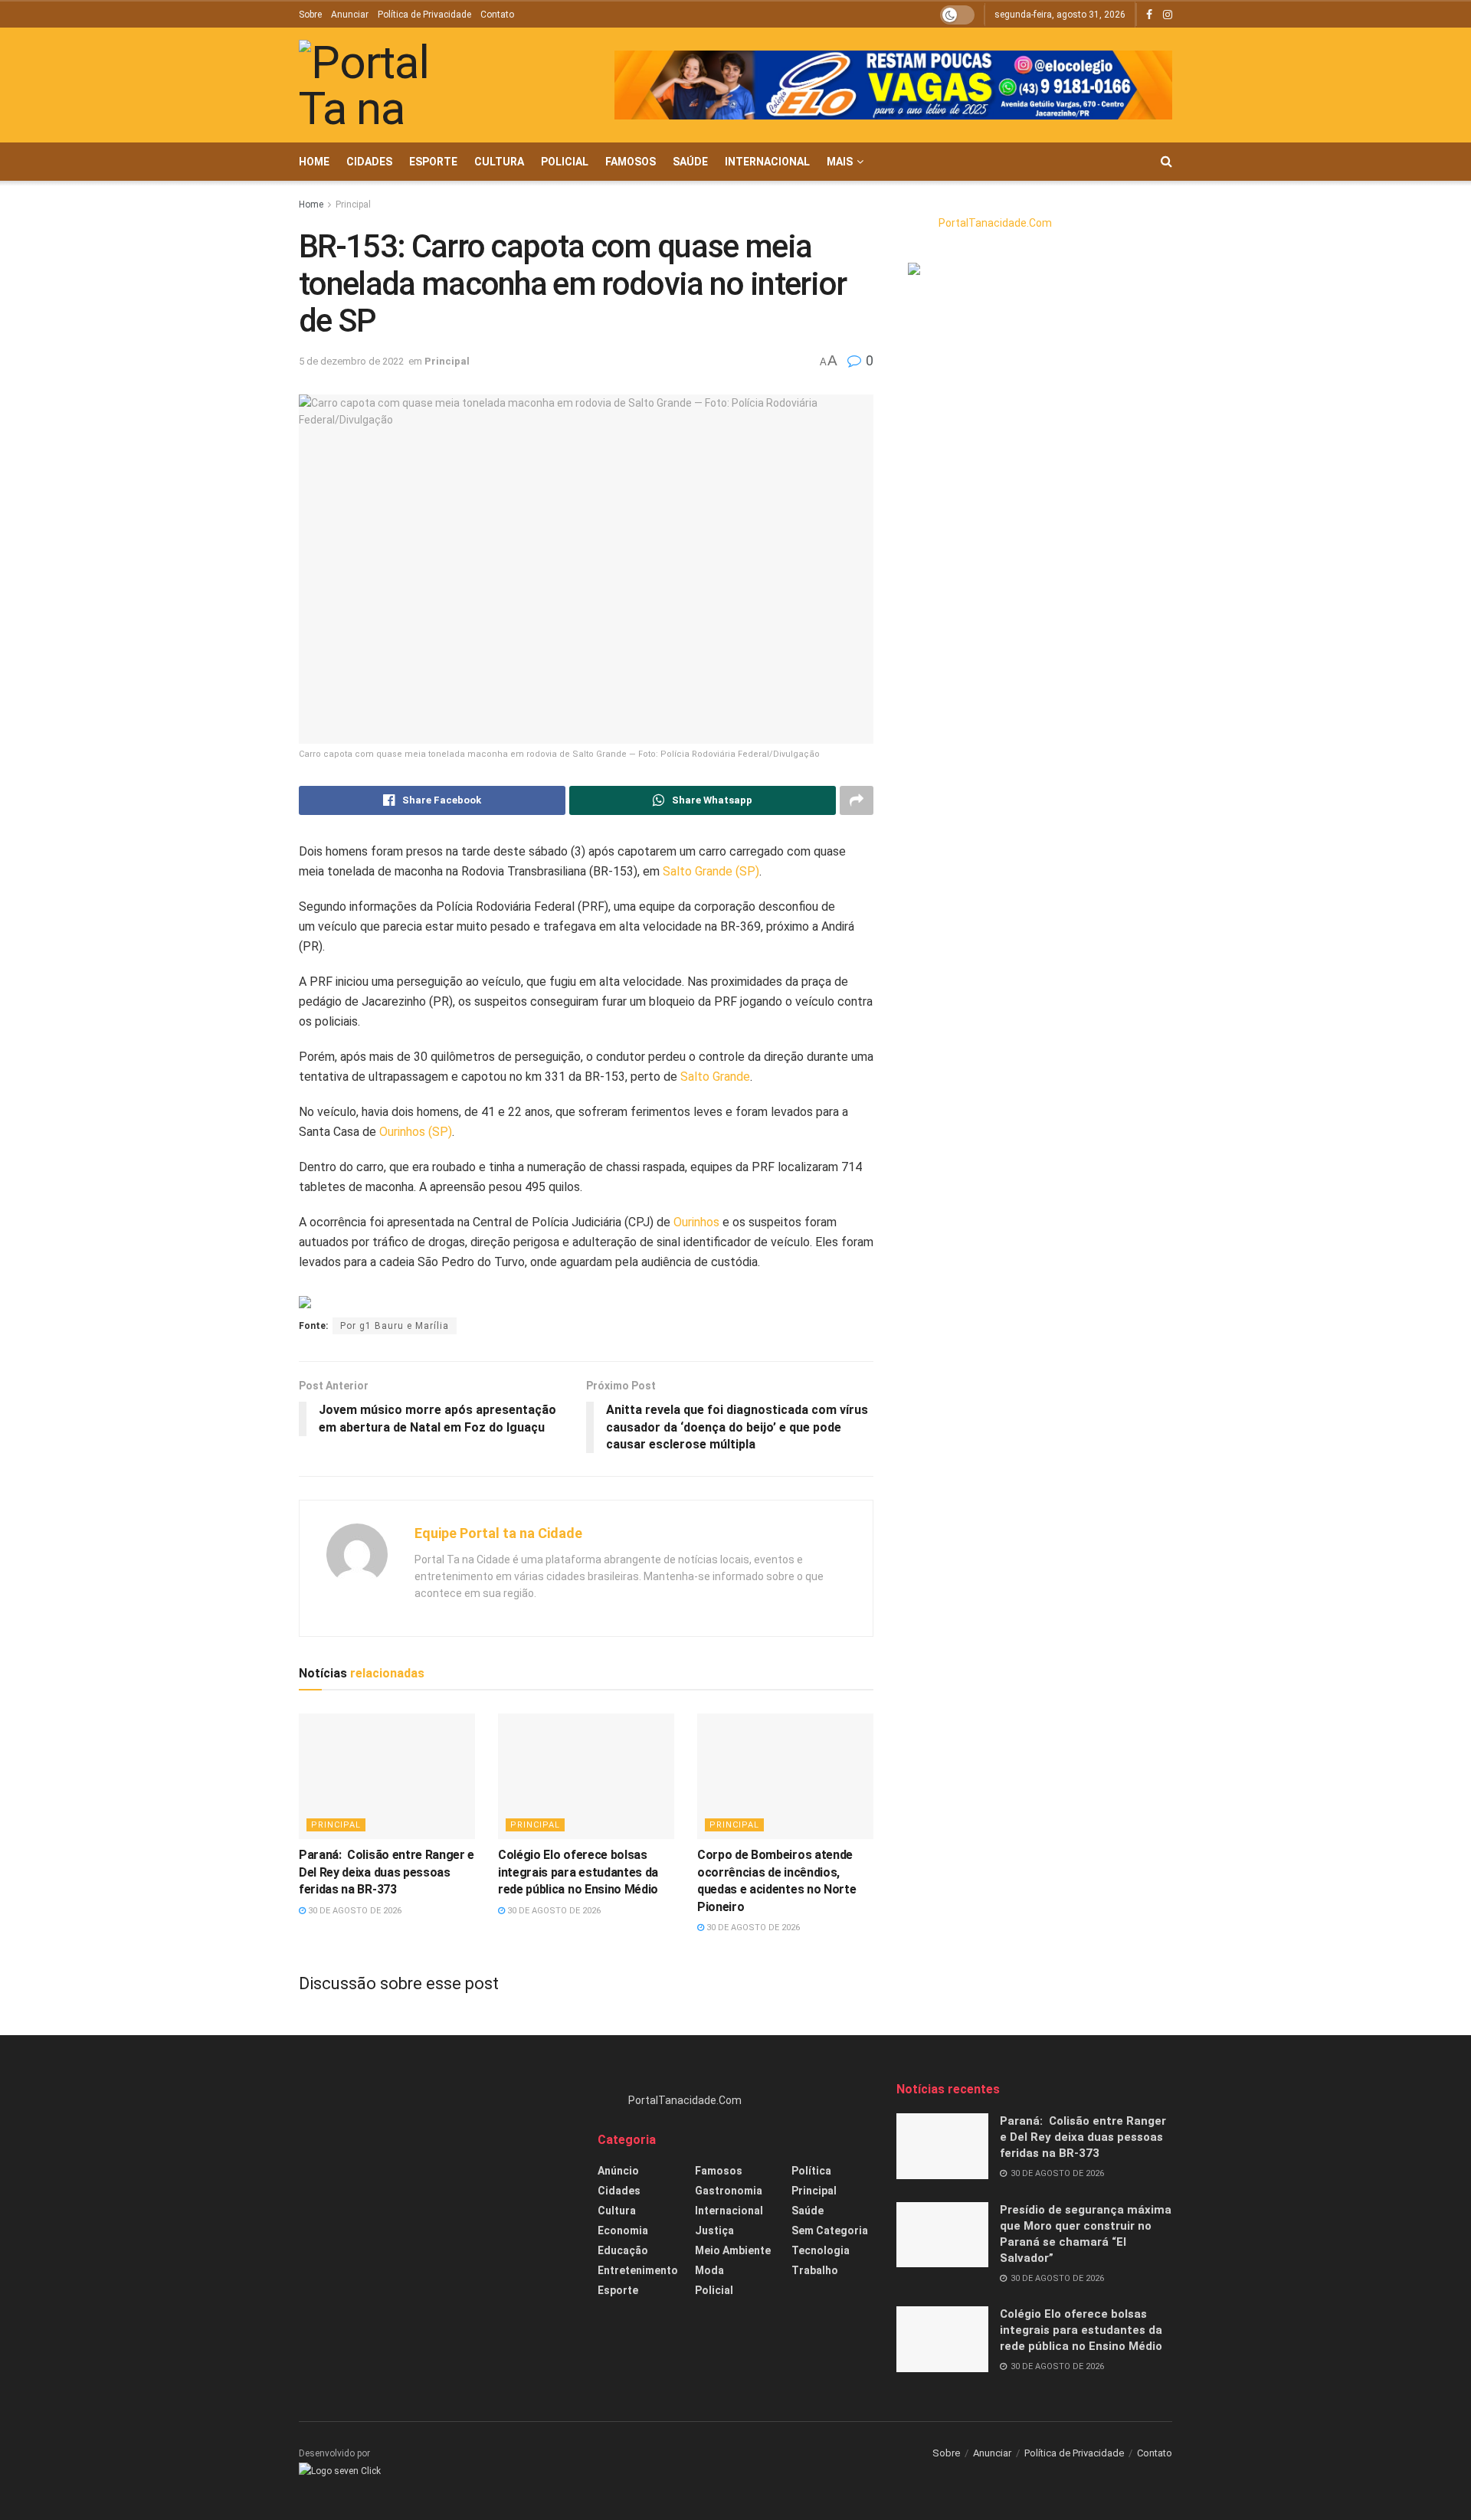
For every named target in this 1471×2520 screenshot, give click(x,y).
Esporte (433, 162)
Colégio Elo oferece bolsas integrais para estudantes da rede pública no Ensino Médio (578, 1872)
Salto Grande (715, 1077)
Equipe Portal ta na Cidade (498, 1533)
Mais (840, 162)
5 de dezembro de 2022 (351, 361)
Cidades (369, 162)
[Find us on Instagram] (1168, 15)
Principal (353, 205)
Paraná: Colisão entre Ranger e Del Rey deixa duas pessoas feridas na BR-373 (387, 1872)
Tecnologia (821, 2250)
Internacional (767, 162)
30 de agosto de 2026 (354, 1911)
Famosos (631, 162)
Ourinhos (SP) (416, 1132)
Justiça (714, 2230)
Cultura (499, 162)
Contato (497, 15)
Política (811, 2171)
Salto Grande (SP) (711, 871)
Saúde (690, 162)
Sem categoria (830, 2230)
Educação (623, 2250)
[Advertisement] (437, 2188)
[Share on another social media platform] (857, 800)
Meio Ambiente (733, 2250)
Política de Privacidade (424, 15)
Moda (709, 2270)
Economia (623, 2230)
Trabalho (815, 2270)
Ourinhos (696, 1222)
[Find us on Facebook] (1149, 15)
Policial (565, 162)
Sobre (310, 15)
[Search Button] (1166, 162)
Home (314, 162)
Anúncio (618, 2171)
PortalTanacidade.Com (995, 223)
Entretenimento (638, 2270)
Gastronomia (729, 2191)
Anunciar (350, 15)
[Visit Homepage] (379, 85)
